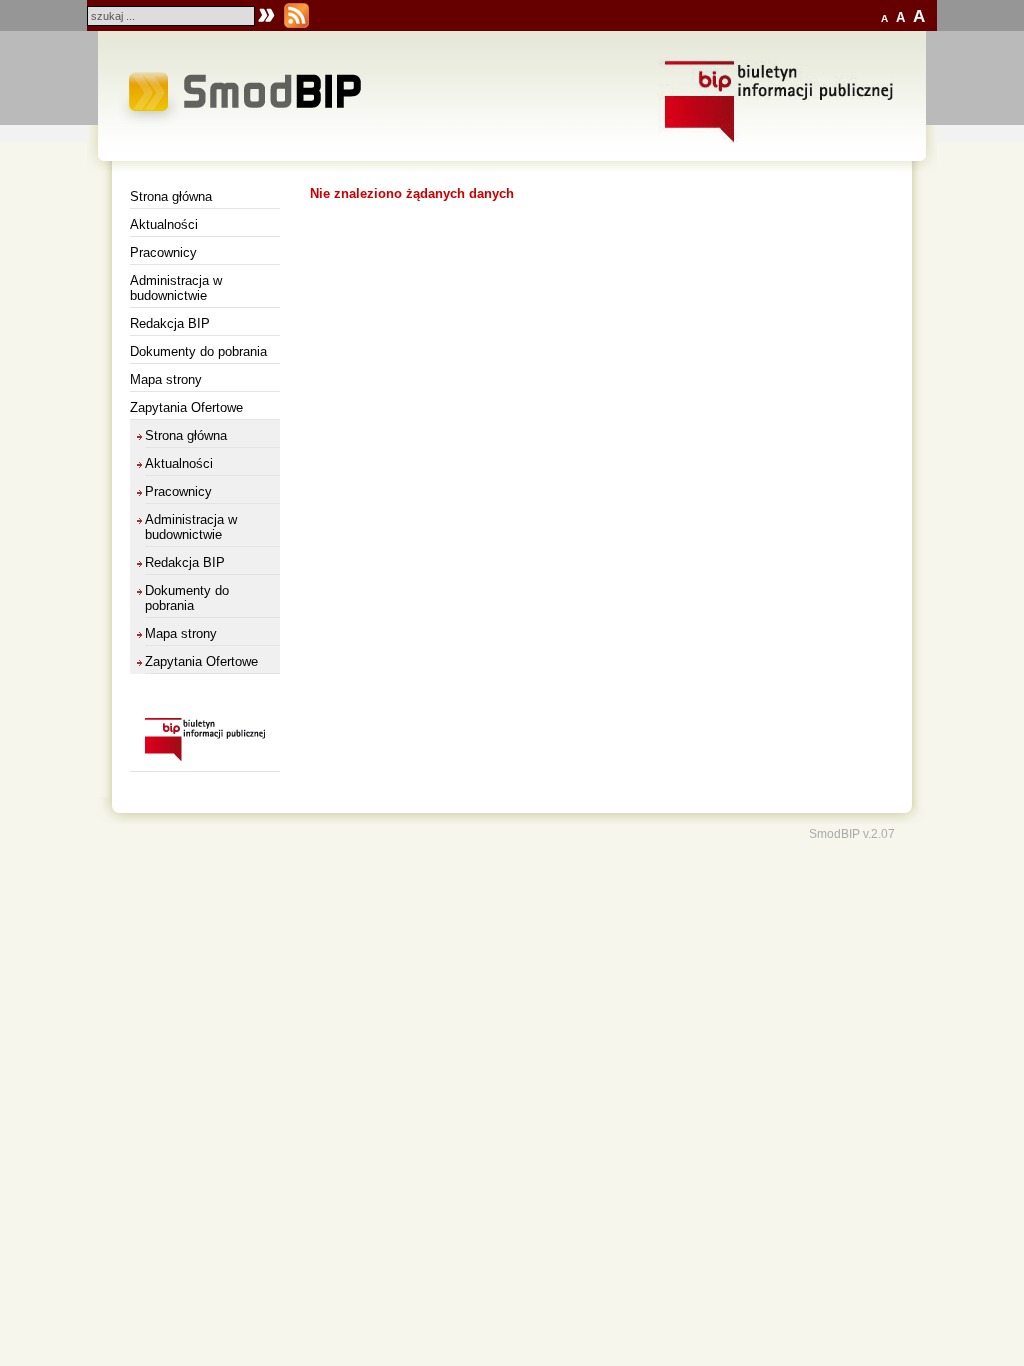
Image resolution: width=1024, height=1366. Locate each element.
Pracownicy (163, 252)
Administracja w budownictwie (176, 288)
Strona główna (171, 196)
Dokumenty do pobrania (198, 351)
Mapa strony (166, 379)
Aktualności (164, 224)
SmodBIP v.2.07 (852, 833)
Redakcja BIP (170, 323)
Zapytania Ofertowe (186, 407)
